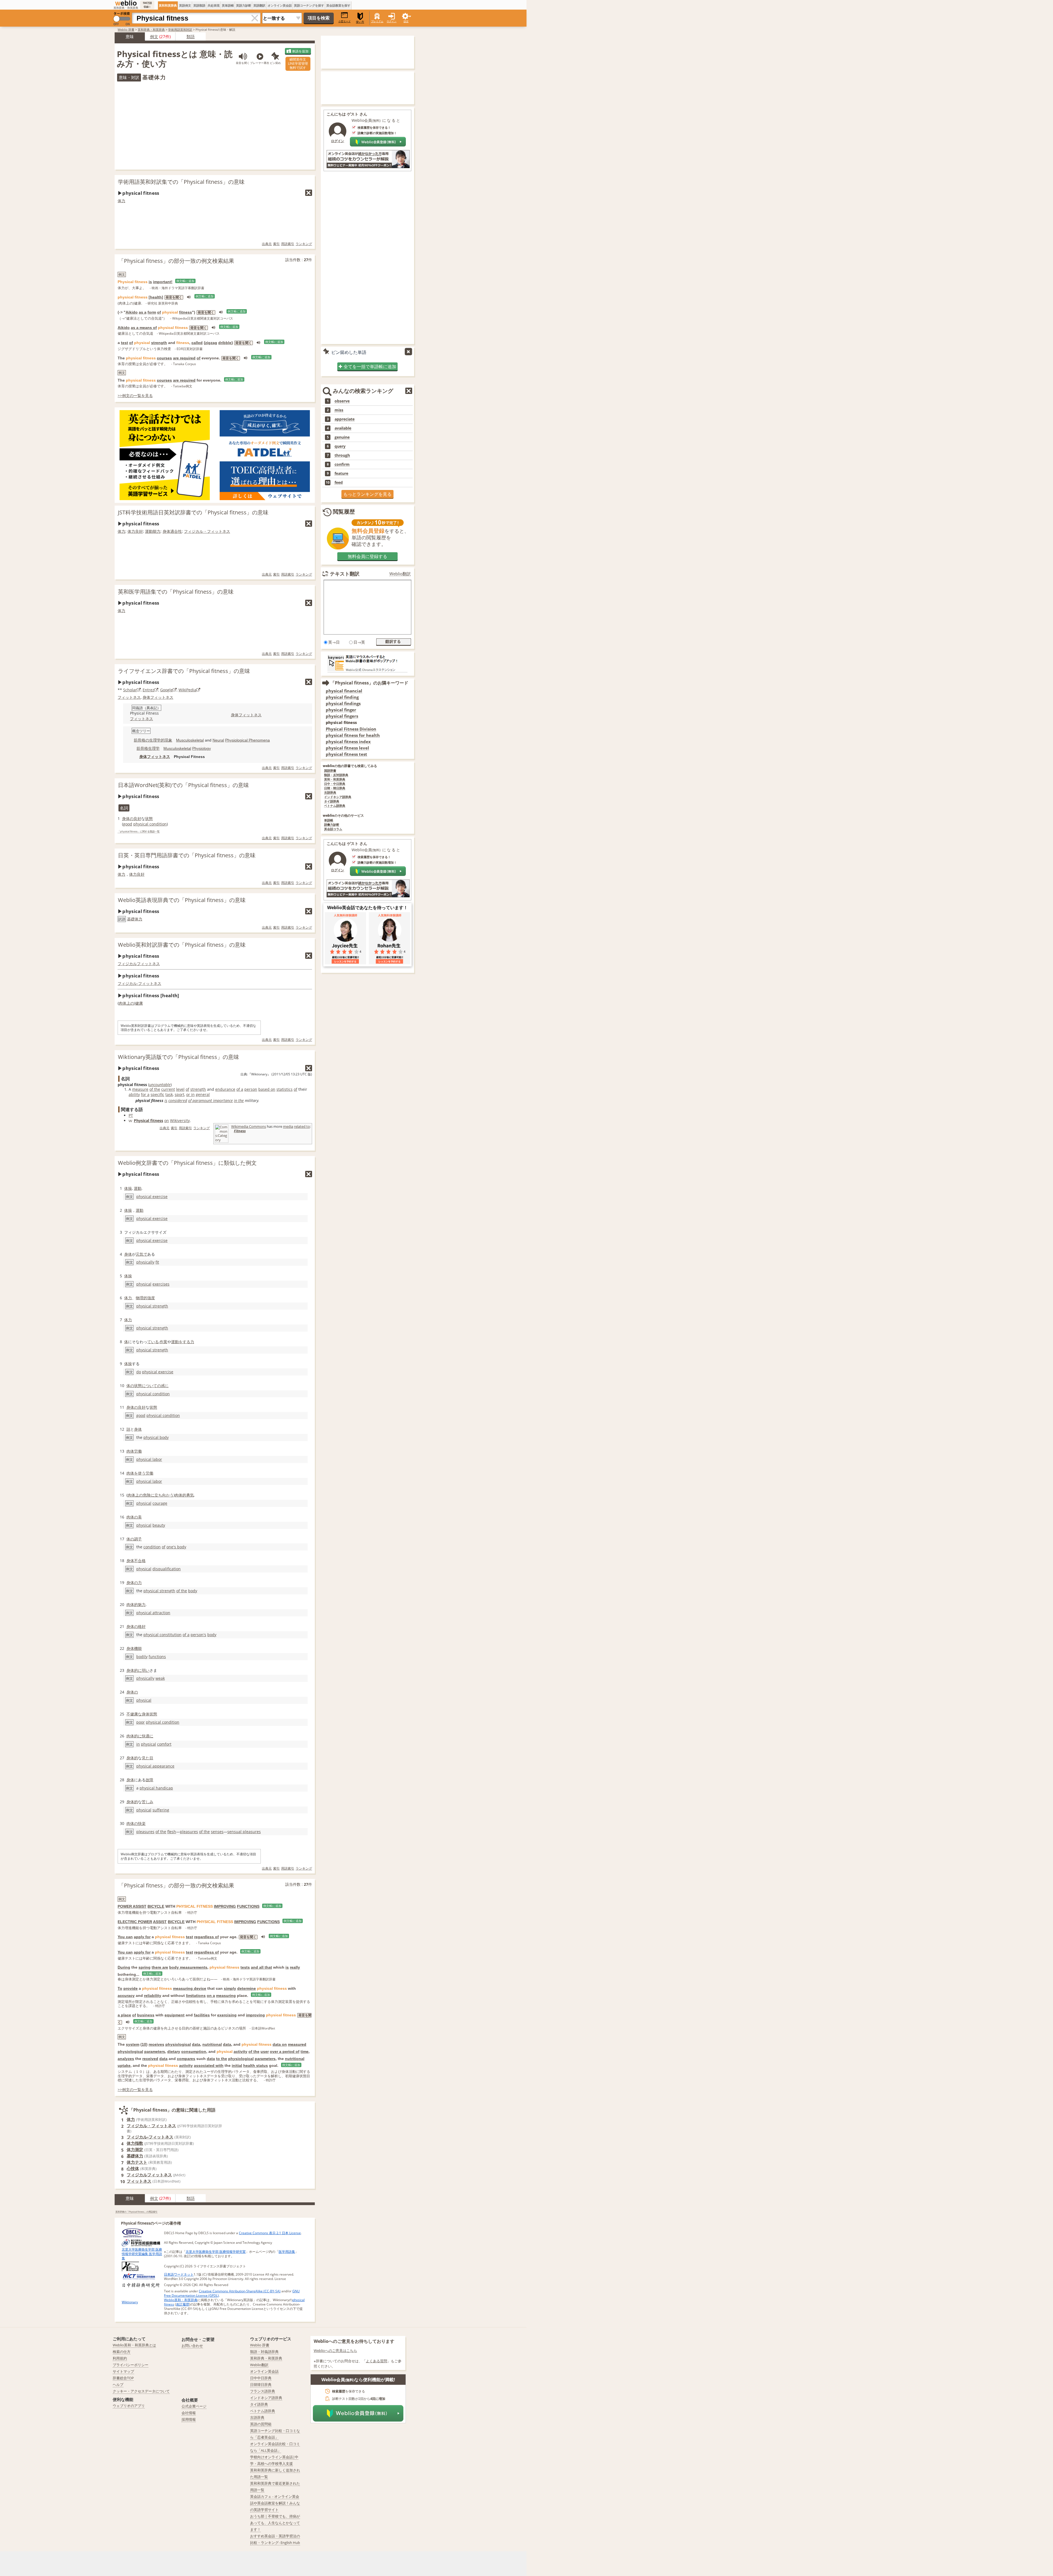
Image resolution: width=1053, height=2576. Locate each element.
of (159, 312)
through (342, 455)
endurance (225, 1089)
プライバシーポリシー (131, 2365)
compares (186, 2059)
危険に (149, 1495)
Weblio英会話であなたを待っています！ (367, 907)
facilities (202, 2015)
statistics (285, 1089)
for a (145, 1094)
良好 (139, 531)
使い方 (360, 22)
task (169, 1094)
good (128, 824)
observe (342, 401)
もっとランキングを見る (367, 494)
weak (160, 1678)
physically (145, 1262)
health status (256, 2065)
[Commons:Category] (222, 1142)
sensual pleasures (244, 1832)
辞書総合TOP (123, 2378)
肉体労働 (134, 1451)
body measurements (188, 1967)
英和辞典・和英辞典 (151, 29)
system (133, 2044)
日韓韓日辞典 (261, 2385)
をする (185, 1342)
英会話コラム (333, 829)
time (305, 2051)
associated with (209, 2065)
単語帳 (329, 820)
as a (143, 312)
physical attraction (153, 1613)
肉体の (132, 1517)
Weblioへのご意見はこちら (335, 2350)
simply (230, 1988)
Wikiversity (180, 1121)
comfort (164, 1744)
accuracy (126, 1996)
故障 (149, 1780)
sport (179, 1094)
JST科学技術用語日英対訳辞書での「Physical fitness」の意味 (193, 512)
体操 (128, 1188)
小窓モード (345, 21)
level (180, 1089)
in (138, 1744)
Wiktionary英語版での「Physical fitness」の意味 (179, 1057)
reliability (153, 1996)
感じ (165, 1386)
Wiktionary (130, 2302)
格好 (142, 1626)
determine (247, 1988)
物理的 (141, 1298)
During (124, 1967)
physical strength (152, 1306)
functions (157, 1657)
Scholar (130, 690)
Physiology (202, 748)
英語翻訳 (259, 5)
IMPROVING (225, 1906)
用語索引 (288, 244)
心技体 (133, 2168)
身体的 (132, 1758)
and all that (261, 1967)
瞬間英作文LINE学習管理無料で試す (298, 64)
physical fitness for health (353, 735)
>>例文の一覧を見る (135, 395)
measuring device (190, 1988)
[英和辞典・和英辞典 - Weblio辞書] (126, 3)
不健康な (134, 1714)
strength (159, 343)
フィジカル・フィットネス (207, 531)
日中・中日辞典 (335, 784)
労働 (149, 1473)
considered (178, 1100)
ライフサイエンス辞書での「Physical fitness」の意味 (184, 671)
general (203, 1094)
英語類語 (199, 5)
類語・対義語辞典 (264, 2352)
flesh (172, 1832)
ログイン (392, 21)
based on (267, 1089)
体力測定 (135, 2149)
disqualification (167, 1569)
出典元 (267, 244)
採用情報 (189, 2419)
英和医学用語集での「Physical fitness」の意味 (176, 592)
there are (160, 1967)
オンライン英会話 (280, 5)
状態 (149, 818)
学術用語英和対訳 (180, 29)
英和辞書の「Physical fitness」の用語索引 (136, 2212)
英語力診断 (244, 5)
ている (153, 1342)
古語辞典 (330, 793)
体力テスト (137, 2162)
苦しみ (148, 1802)
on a (211, 1996)
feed (339, 483)
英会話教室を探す (338, 5)
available (343, 428)
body (193, 1591)
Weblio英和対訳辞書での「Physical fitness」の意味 (182, 945)
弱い (146, 1670)
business (146, 2015)
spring (145, 1967)
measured (297, 2044)
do (139, 1372)
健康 (139, 1003)
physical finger (341, 710)
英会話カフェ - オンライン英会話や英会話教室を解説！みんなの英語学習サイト (275, 2503)
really (295, 1967)
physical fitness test (346, 754)
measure (140, 1089)
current (168, 1089)
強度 (151, 1298)
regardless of (206, 1937)
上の (130, 1003)
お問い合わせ (192, 2346)
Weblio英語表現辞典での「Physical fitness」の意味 (182, 900)
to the (222, 2059)
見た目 (148, 1758)
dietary (174, 2051)
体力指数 (135, 2143)
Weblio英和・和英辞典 (181, 2300)
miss (339, 410)
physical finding (342, 697)
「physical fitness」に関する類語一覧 (139, 832)
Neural (218, 740)
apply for (142, 1937)
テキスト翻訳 (345, 574)
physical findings (343, 704)
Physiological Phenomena (247, 740)
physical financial (344, 691)
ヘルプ (118, 2385)
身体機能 (134, 1648)
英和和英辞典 (168, 5)
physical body (156, 1437)
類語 (191, 36)
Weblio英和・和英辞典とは (134, 2345)
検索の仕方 (122, 2352)
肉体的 (180, 1495)
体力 (121, 201)
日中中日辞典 (261, 2378)
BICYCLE (156, 1906)
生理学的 (157, 740)
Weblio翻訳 (400, 574)
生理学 (154, 748)
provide (131, 1988)
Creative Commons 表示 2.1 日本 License (270, 2233)
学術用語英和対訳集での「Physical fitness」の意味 (181, 182)
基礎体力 (135, 919)
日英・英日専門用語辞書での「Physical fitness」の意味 (187, 855)
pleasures (145, 1832)
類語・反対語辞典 (336, 775)
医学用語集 (287, 2252)
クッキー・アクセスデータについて (141, 2391)
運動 (138, 1188)
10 (144, 2044)
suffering (161, 1810)
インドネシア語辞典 (338, 797)
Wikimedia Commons (249, 1126)
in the (239, 1100)
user (265, 2051)
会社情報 (189, 2413)
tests (245, 1967)
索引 (276, 244)
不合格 (140, 1561)
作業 (163, 1342)
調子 (138, 1539)
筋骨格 (142, 748)
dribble (225, 343)
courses (164, 358)
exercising (227, 2015)
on (167, 1121)
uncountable (160, 1085)
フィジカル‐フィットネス (139, 983)
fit (157, 1262)
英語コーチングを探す (309, 5)
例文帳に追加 (185, 281)
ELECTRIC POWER (135, 1922)
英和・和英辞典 (335, 780)
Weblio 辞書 (126, 29)
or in (190, 1094)
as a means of (144, 328)
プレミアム (377, 21)
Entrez (148, 690)
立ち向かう (164, 1495)
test (124, 343)
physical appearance (155, 1766)
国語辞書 (330, 771)
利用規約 (120, 2358)
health (156, 297)
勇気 (190, 1495)
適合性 (176, 531)
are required (184, 358)
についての (151, 1386)
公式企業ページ (194, 2406)
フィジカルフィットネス (139, 964)
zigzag (211, 343)
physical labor (149, 1459)
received (150, 2059)
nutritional (212, 2044)
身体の (128, 818)
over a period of (285, 2051)
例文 (154, 36)
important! (163, 282)
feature (341, 474)
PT (131, 1115)
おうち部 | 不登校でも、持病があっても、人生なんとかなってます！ (275, 2523)
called (197, 343)
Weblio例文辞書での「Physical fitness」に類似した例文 (187, 1163)
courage (160, 1503)
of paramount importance (210, 1100)
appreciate (345, 419)
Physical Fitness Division (351, 729)
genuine (342, 437)
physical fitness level (347, 748)
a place (124, 2015)
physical (144, 1284)
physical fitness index (348, 742)
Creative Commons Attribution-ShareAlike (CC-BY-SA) (240, 2291)
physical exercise (152, 1197)
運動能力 (153, 531)
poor (141, 1722)
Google (166, 690)
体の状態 (134, 1386)
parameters (155, 2051)
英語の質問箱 (261, 2424)
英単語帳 (228, 5)
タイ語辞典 (332, 801)
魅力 (142, 1604)
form (152, 312)
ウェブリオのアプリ (129, 2406)
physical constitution (162, 1635)
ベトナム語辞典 (335, 806)
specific (157, 1094)
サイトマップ (123, 2371)
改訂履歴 (183, 2304)
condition (152, 1547)
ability (134, 1094)
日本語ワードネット (179, 2274)
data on (280, 2044)
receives (156, 2044)
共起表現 (214, 5)
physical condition (150, 824)
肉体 (123, 1003)
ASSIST (160, 1922)
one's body (176, 1547)
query (340, 446)
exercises (161, 1284)
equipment (175, 2015)
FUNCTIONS (248, 1906)
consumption (194, 2051)
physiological (178, 2044)
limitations (196, 1996)
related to (302, 1126)
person (251, 1089)
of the (155, 1089)
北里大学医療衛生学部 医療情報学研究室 (216, 2252)
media (288, 1126)
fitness (186, 312)
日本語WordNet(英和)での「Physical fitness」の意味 (183, 785)
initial (237, 2065)
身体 (166, 531)
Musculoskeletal (190, 740)
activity (240, 2051)
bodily (142, 1657)
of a (240, 1089)
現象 (168, 740)
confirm (342, 464)
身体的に (134, 1670)
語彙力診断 (332, 825)
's (205, 1635)
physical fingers (342, 716)
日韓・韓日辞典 (335, 788)
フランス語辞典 (263, 2391)
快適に (148, 1736)
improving (255, 2015)
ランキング (304, 244)
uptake (124, 2065)
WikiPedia (187, 690)
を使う (140, 1473)
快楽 (142, 1823)
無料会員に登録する (367, 556)
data (196, 2044)
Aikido (132, 312)
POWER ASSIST (132, 1906)
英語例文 (185, 5)
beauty (159, 1525)
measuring (226, 1996)
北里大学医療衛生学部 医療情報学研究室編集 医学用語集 (142, 2254)
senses (217, 1832)
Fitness (240, 1131)
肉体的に (134, 1736)
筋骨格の (141, 740)
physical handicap (156, 1788)
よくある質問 (377, 2361)
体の (130, 1539)
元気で (141, 1254)
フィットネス (129, 697)
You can (125, 1937)
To (120, 1988)
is (150, 282)
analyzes (126, 2059)
